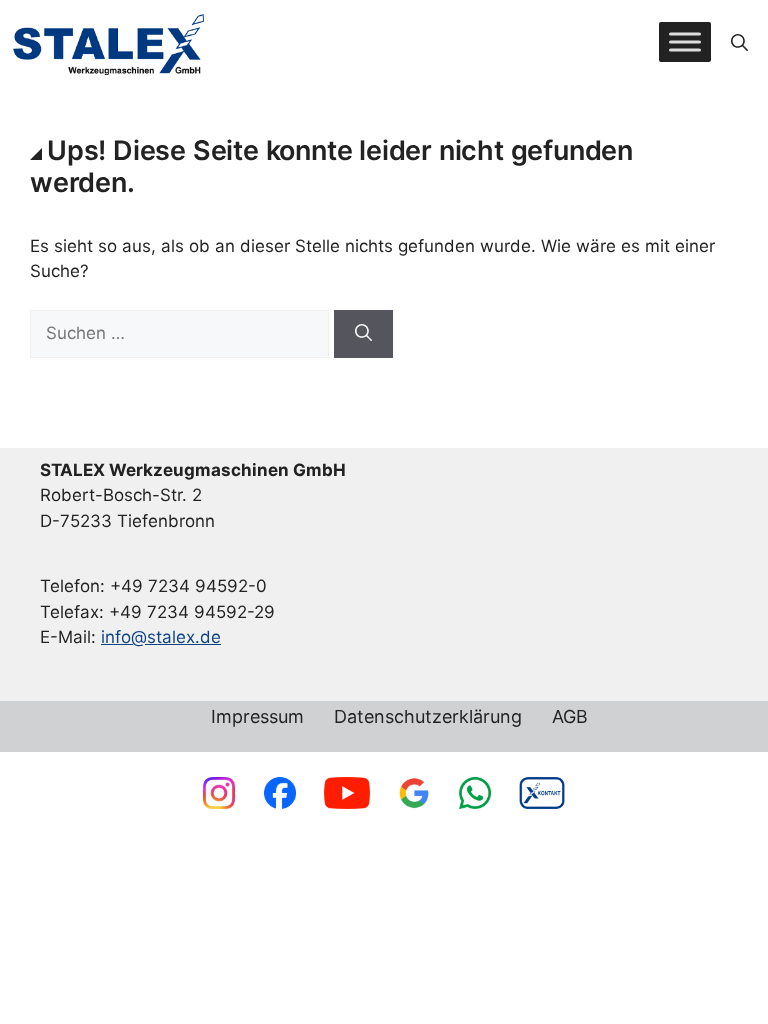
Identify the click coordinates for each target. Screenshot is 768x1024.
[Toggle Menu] (685, 42)
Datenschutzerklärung (428, 717)
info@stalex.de (161, 637)
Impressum (257, 717)
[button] (739, 42)
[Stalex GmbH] (110, 42)
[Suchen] (363, 334)
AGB (570, 717)
